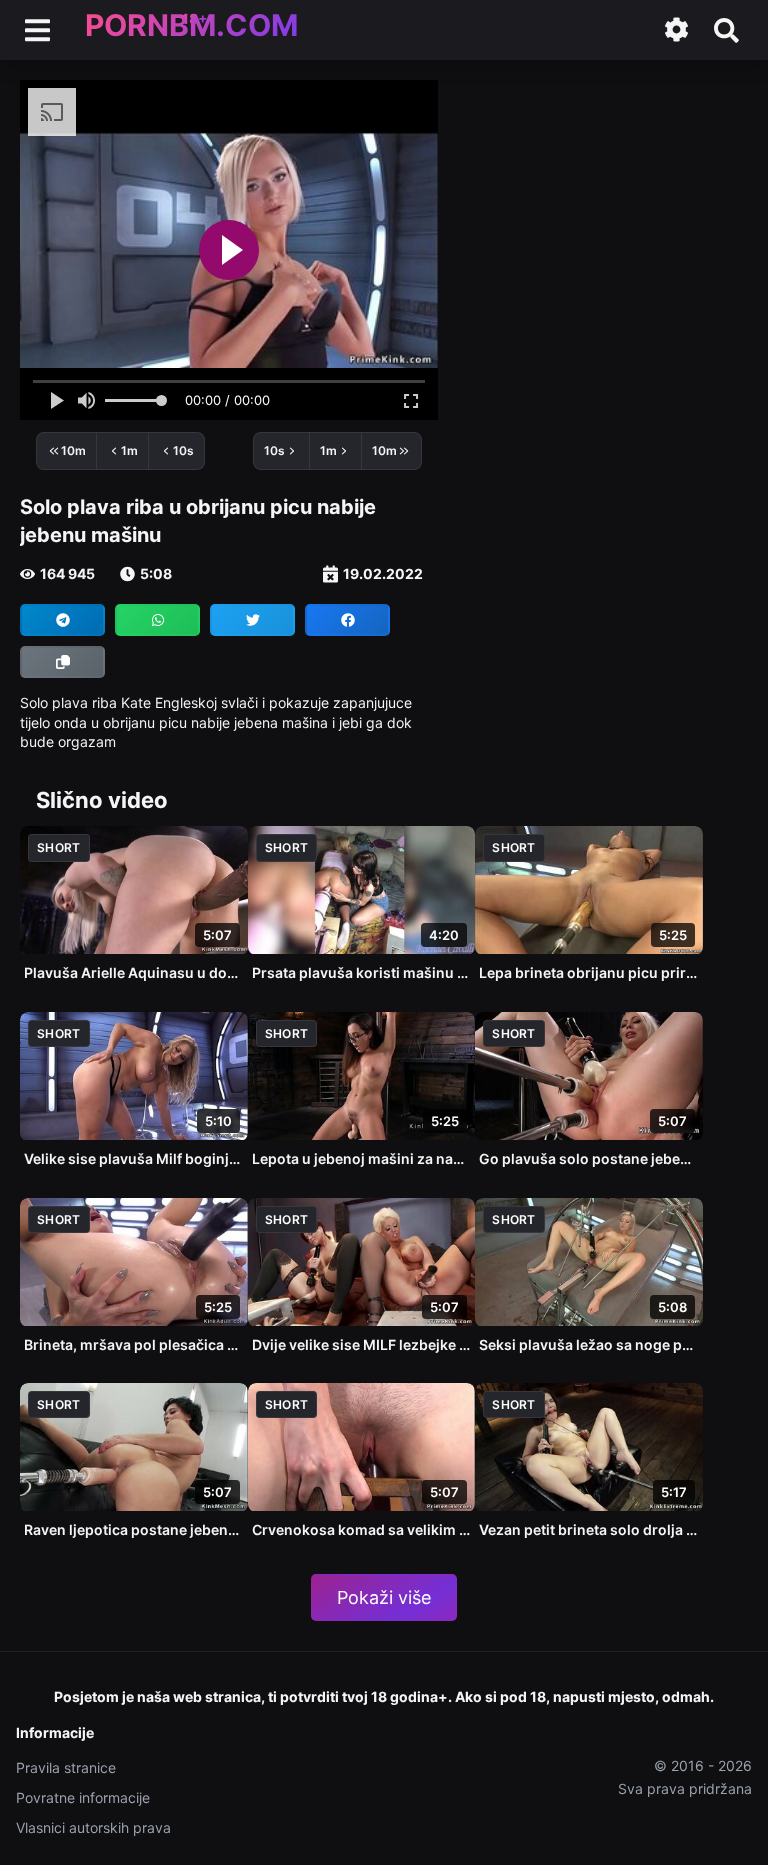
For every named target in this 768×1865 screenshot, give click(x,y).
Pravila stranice (66, 1767)
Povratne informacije (83, 1797)
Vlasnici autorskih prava (93, 1827)
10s (183, 450)
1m (129, 450)
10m (73, 450)
